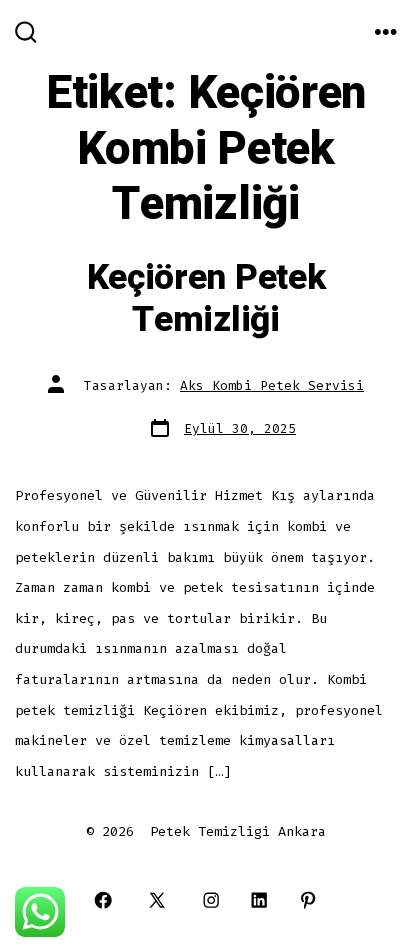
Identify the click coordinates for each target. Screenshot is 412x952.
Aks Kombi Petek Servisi (272, 385)
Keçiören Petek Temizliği (206, 299)
